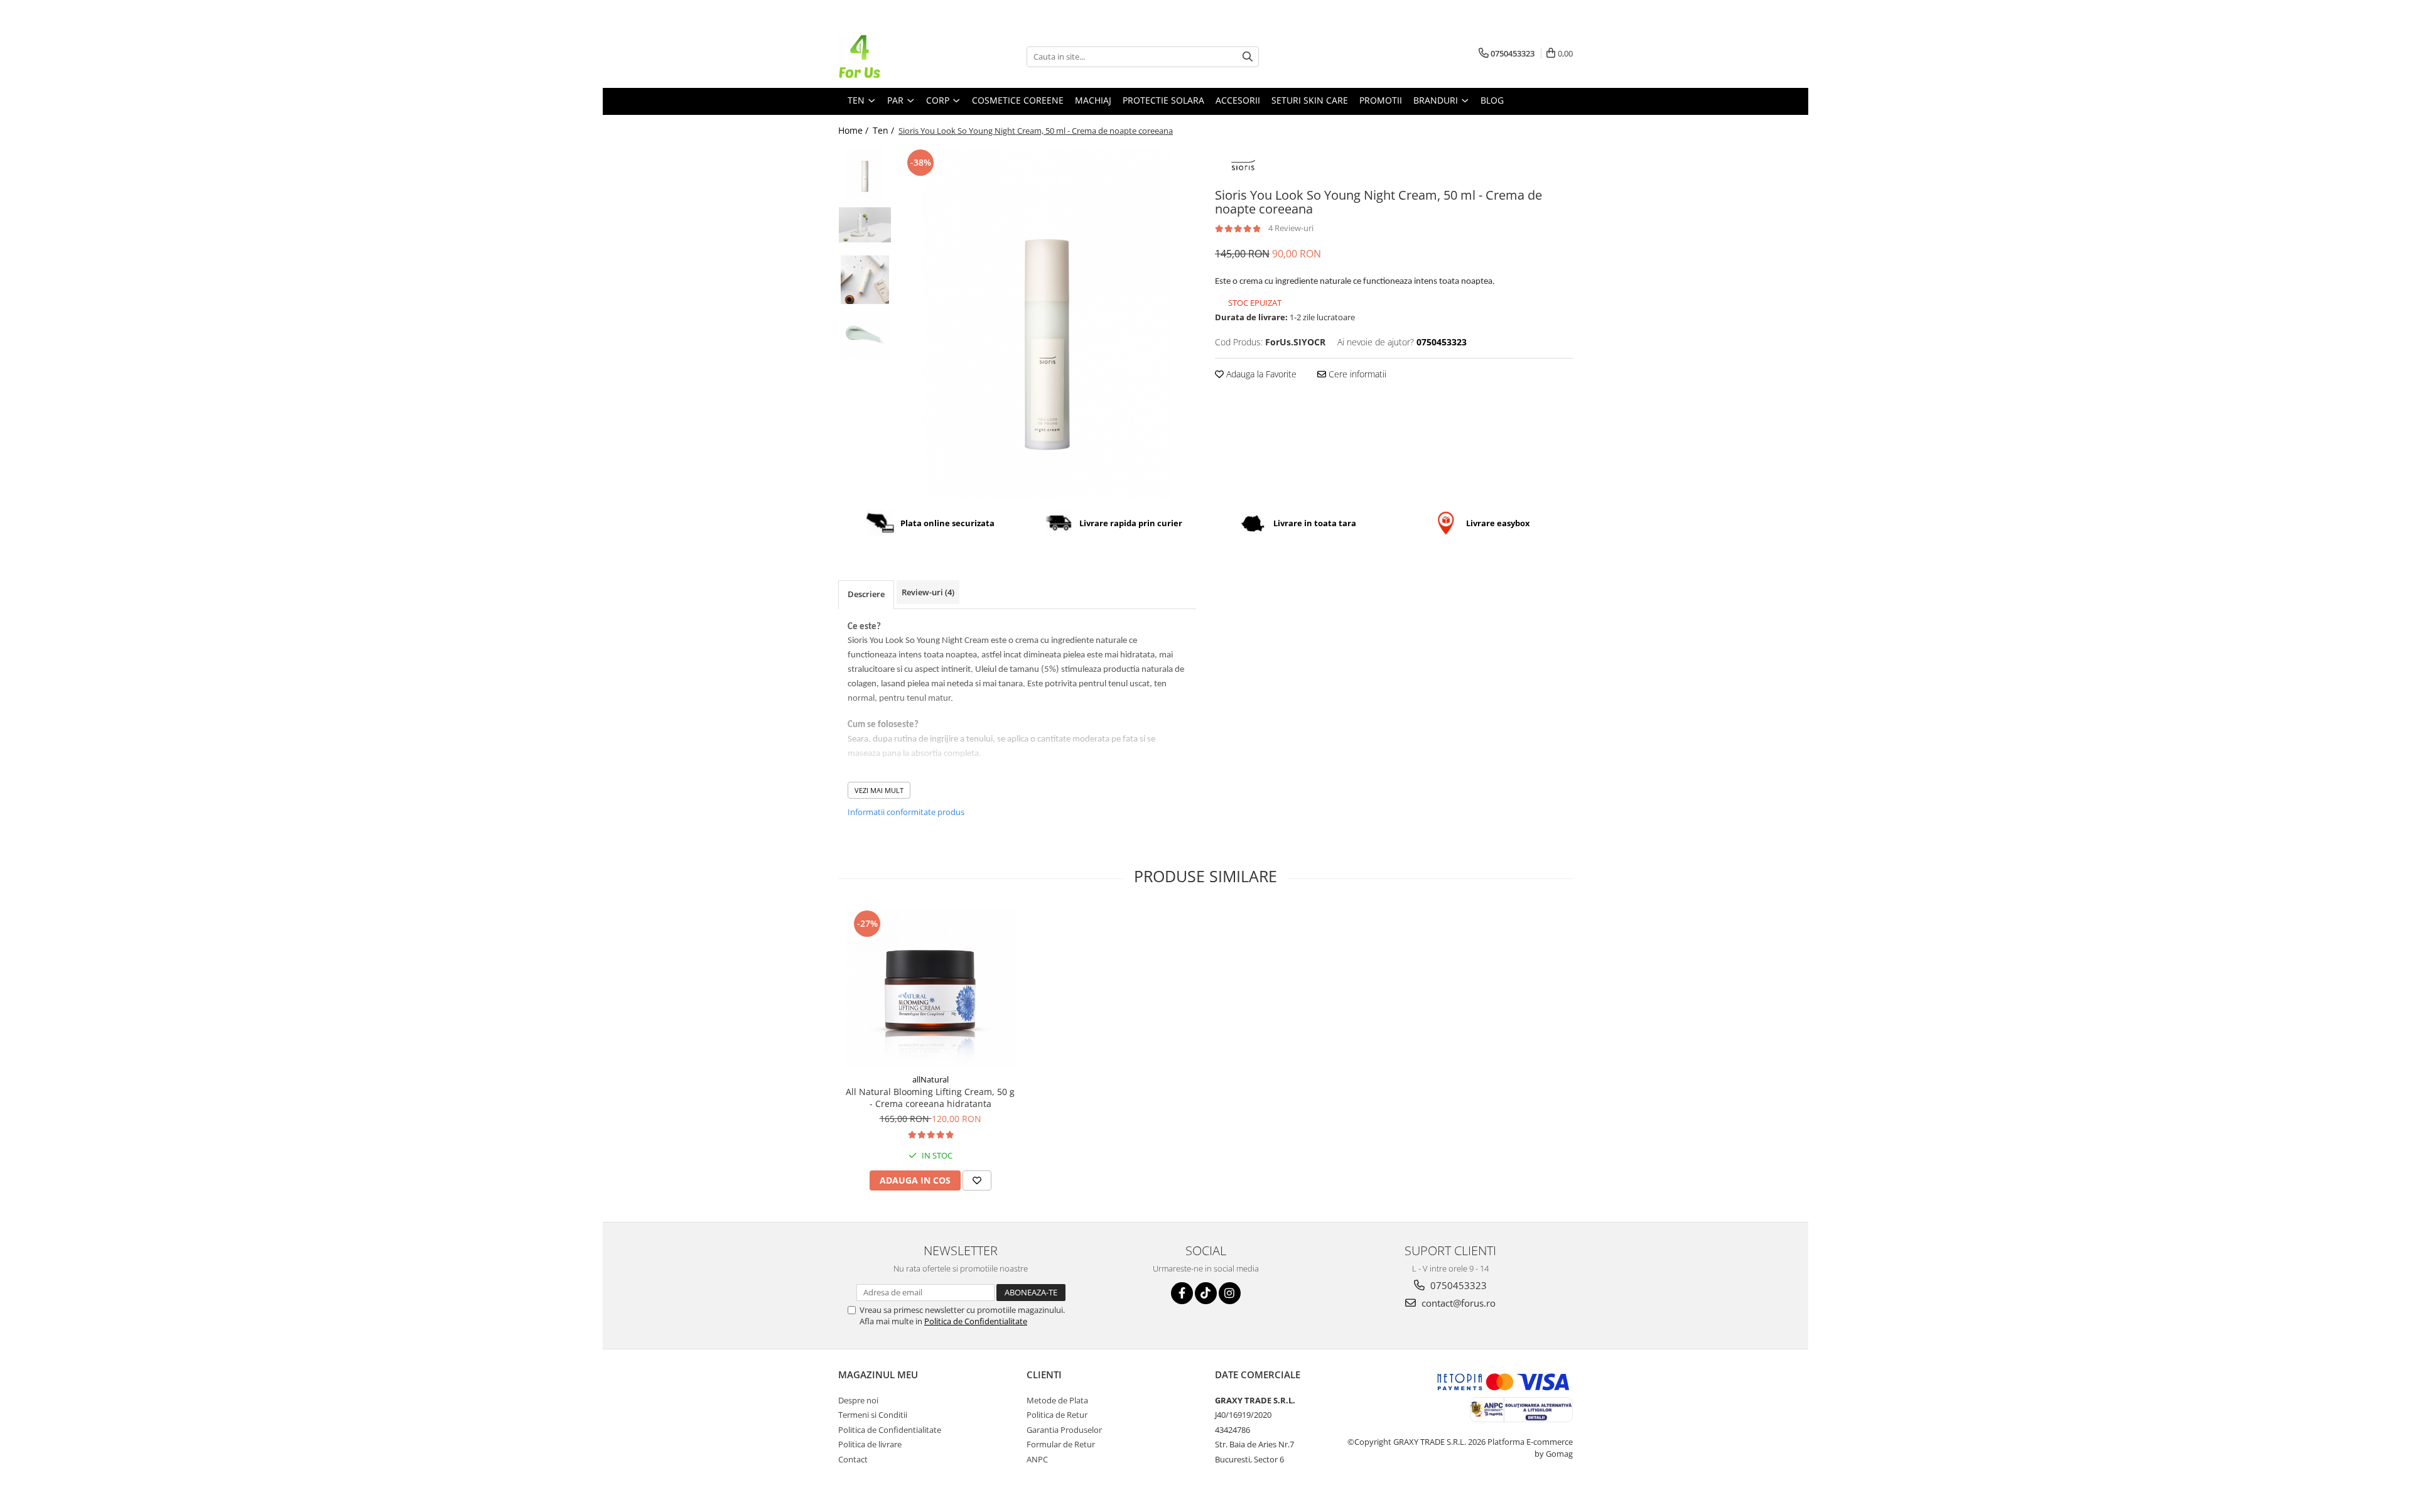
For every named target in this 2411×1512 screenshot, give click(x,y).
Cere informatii (1356, 374)
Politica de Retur (1057, 1415)
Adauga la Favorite (1260, 374)
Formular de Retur (1061, 1444)
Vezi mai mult (879, 790)
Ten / (885, 130)
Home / (855, 130)
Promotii (1381, 100)
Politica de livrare (870, 1444)
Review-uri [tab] (928, 592)
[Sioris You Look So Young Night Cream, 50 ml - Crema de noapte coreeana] (1047, 322)
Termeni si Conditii (873, 1415)
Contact (853, 1459)
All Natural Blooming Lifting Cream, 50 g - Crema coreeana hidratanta (930, 1098)
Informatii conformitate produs (906, 812)
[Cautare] (1248, 57)
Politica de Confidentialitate (976, 1321)
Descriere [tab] (866, 594)
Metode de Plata (1057, 1400)
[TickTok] (1206, 1293)
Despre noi (858, 1400)
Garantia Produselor (1064, 1430)
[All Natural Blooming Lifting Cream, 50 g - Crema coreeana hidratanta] (930, 987)
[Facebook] (1182, 1293)
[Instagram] (1230, 1293)
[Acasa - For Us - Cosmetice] (901, 57)
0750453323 (1457, 1285)
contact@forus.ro (1457, 1303)
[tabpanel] (1047, 322)
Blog (1492, 100)
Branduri (1437, 100)
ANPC (1037, 1459)
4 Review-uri (1291, 228)
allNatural (930, 1079)
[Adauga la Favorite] (977, 1180)
